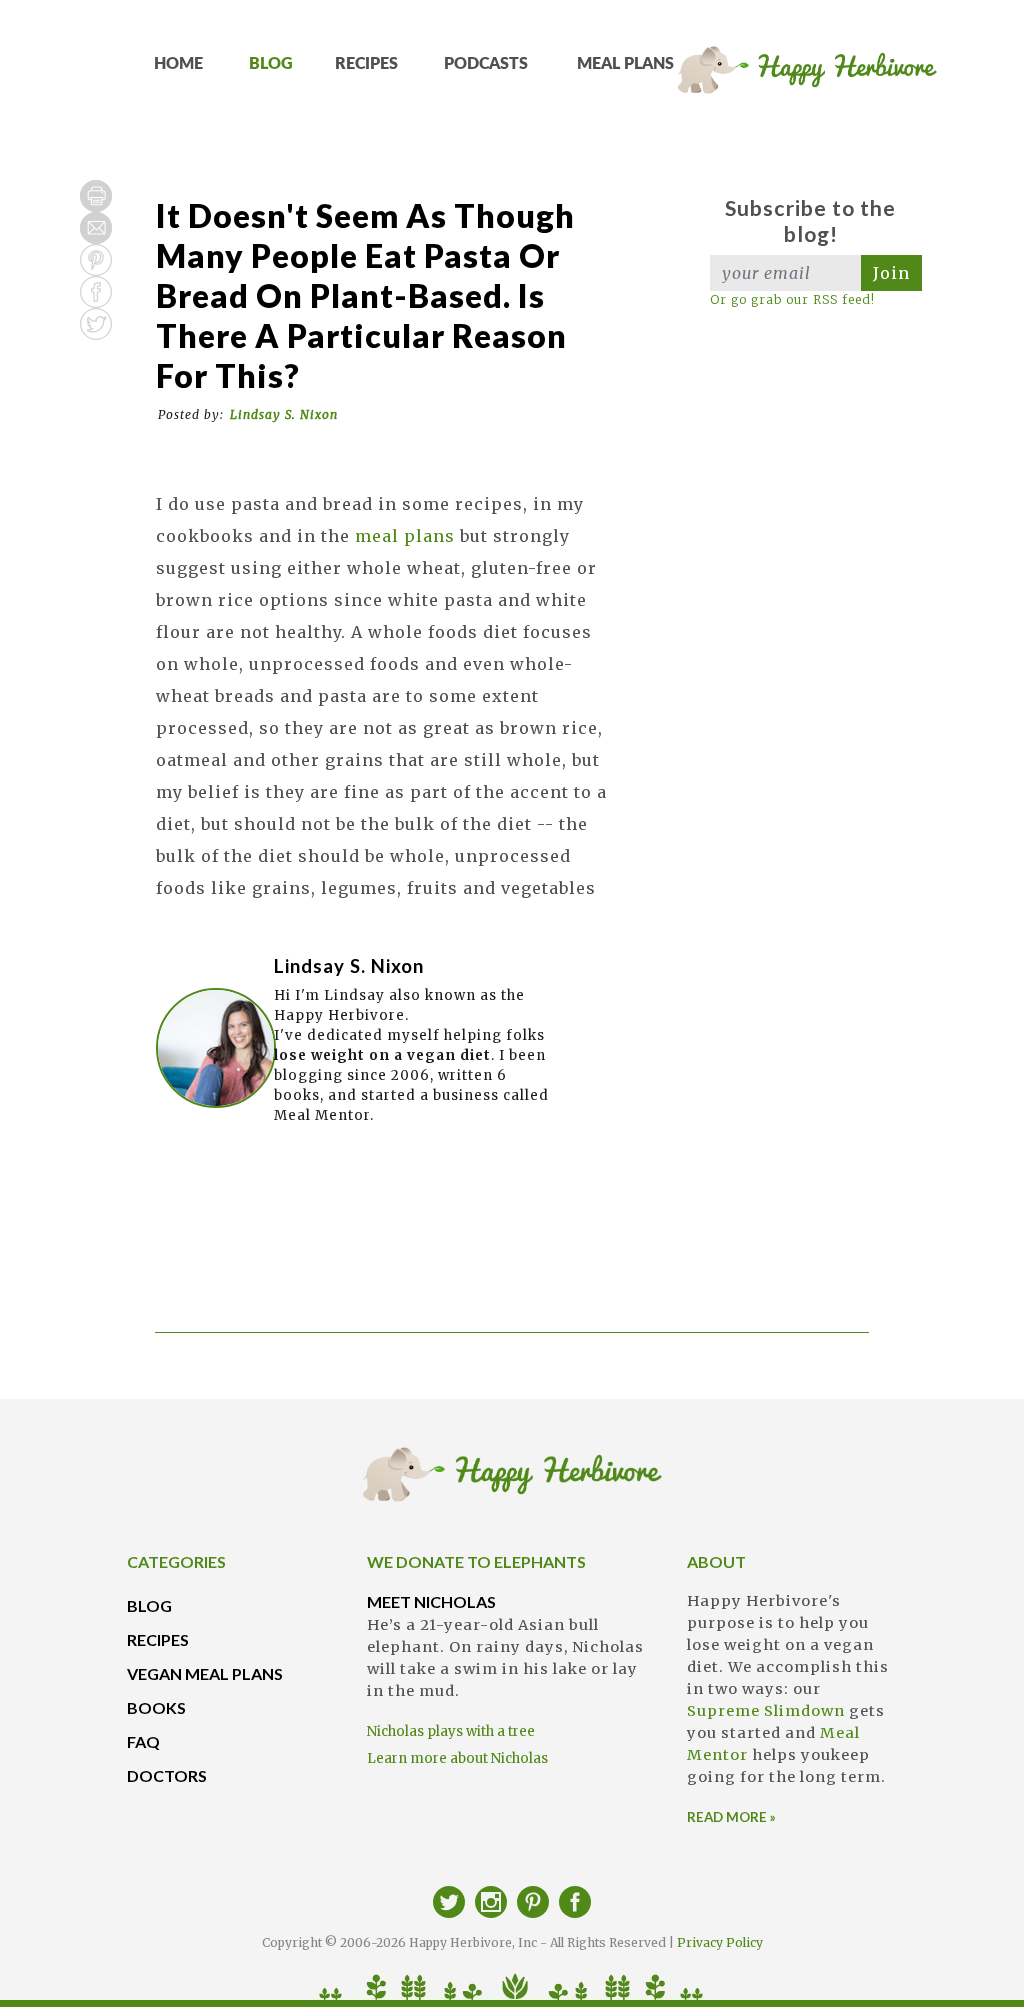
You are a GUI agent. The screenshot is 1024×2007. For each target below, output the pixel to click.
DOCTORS (167, 1775)
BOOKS (156, 1707)
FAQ (143, 1741)
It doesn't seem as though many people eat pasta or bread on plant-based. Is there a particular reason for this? (365, 295)
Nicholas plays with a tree (451, 1731)
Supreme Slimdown (766, 1711)
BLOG (271, 64)
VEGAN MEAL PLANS (205, 1673)
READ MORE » (731, 1817)
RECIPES (366, 64)
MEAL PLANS (625, 64)
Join (891, 273)
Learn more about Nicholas (457, 1758)
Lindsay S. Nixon (284, 414)
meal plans (405, 536)
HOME (178, 64)
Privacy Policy (720, 1942)
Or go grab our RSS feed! (792, 299)
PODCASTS (486, 64)
